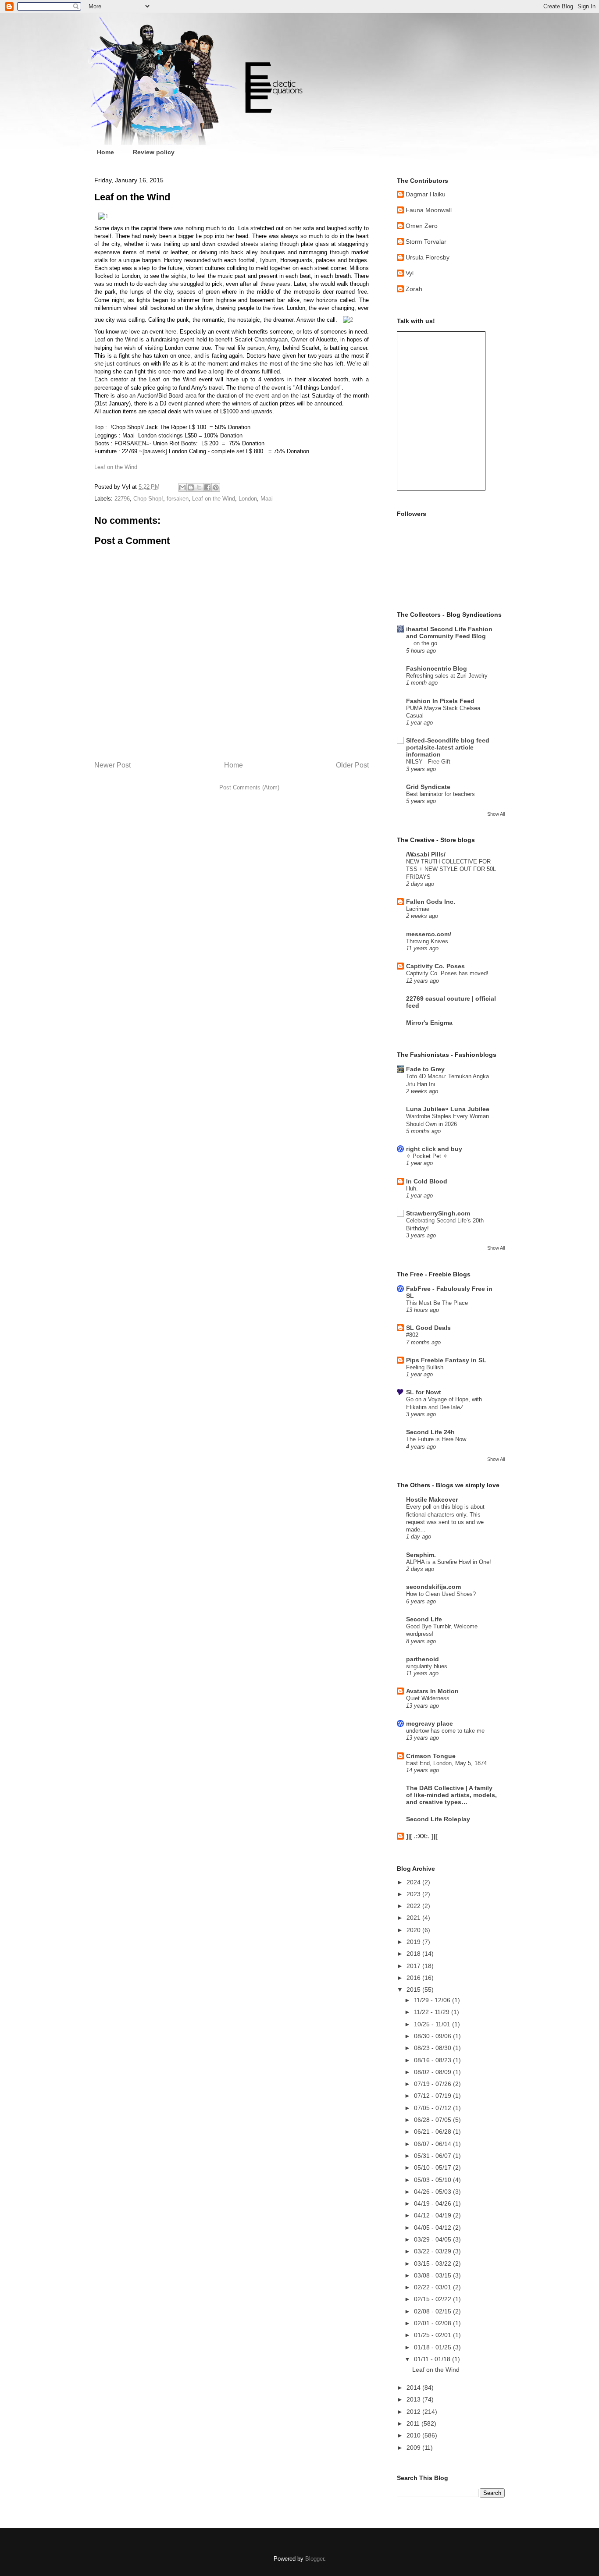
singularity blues (427, 1666)
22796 (122, 499)
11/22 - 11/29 (433, 2012)
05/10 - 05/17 (433, 2167)
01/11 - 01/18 (433, 2359)
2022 (414, 1906)
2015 (414, 1990)
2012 (414, 2412)
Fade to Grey (425, 1069)
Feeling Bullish (425, 1367)
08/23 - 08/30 (433, 2048)
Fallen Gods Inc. (431, 902)
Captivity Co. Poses (435, 966)
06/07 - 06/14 (433, 2144)
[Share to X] (199, 487)
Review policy (154, 152)
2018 (414, 1954)
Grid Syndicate (428, 787)
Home (105, 152)
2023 (414, 1894)
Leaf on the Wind (116, 467)
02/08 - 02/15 (433, 2311)
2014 (414, 2388)
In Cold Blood (427, 1181)
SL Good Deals (428, 1328)
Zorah (414, 289)
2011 (414, 2423)
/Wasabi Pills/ (426, 854)
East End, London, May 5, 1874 (446, 1763)
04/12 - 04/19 (433, 2215)
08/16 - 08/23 (433, 2060)
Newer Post (112, 765)
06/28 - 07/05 (433, 2120)
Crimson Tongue (431, 1756)
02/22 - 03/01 (433, 2287)
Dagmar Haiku (426, 194)
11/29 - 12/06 (433, 2000)
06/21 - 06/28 (433, 2132)
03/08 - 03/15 (433, 2275)
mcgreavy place (430, 1723)
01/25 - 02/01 (433, 2335)
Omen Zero (422, 226)
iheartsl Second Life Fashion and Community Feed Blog (449, 632)
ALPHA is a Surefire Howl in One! (449, 1562)
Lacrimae (418, 909)
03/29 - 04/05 (433, 2239)
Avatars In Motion (432, 1691)
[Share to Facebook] (207, 487)
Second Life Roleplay (438, 1819)
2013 (414, 2399)
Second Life (424, 1619)
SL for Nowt (424, 1392)
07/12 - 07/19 (433, 2096)
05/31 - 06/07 (433, 2156)
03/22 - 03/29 (433, 2251)
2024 (414, 1882)
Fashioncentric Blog (437, 668)
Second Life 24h (430, 1432)
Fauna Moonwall (429, 210)
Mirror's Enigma (429, 1023)
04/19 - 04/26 (433, 2203)
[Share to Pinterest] (216, 487)
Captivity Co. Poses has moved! (447, 973)
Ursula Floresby (428, 257)
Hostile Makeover (432, 1499)
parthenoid (423, 1659)
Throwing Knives (427, 941)
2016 (414, 1978)
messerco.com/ (429, 934)
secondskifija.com (433, 1587)
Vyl (410, 273)
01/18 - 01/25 (433, 2347)
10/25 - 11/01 (433, 2024)
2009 (414, 2448)
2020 (414, 1930)
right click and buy (434, 1149)
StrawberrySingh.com (438, 1213)
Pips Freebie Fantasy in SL (446, 1360)
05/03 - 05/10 (433, 2180)
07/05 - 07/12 (433, 2108)
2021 (414, 1918)
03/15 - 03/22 (433, 2263)
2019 (414, 1942)
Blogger (315, 2559)
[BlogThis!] (191, 487)
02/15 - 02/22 (433, 2299)
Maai (267, 499)
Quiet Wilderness (428, 1698)
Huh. (412, 1189)
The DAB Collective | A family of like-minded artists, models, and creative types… (451, 1795)
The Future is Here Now (436, 1439)
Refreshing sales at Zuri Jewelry (447, 676)
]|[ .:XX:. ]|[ (422, 1836)
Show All (496, 814)
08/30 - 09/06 (433, 2036)
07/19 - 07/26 (433, 2084)
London (248, 499)
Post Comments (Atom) (249, 787)
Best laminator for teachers (440, 794)
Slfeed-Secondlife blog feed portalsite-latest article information (448, 747)
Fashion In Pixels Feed (440, 701)
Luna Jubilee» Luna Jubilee (448, 1109)
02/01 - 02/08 (433, 2323)
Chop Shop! (148, 499)
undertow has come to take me (445, 1731)
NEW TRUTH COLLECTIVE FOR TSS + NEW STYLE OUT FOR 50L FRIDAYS (451, 869)
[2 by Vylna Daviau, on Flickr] (348, 320)
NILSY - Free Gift (428, 762)
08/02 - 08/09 (433, 2072)
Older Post (352, 765)
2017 (414, 1966)
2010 (414, 2435)
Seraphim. (421, 1555)
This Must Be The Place (437, 1303)
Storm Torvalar (426, 242)
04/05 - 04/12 (433, 2228)
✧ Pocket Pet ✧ (427, 1156)
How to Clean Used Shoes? (441, 1594)
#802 (412, 1335)
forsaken (178, 499)
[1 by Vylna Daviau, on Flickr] (103, 216)
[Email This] (182, 487)
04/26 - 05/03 (433, 2192)
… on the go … (425, 643)
